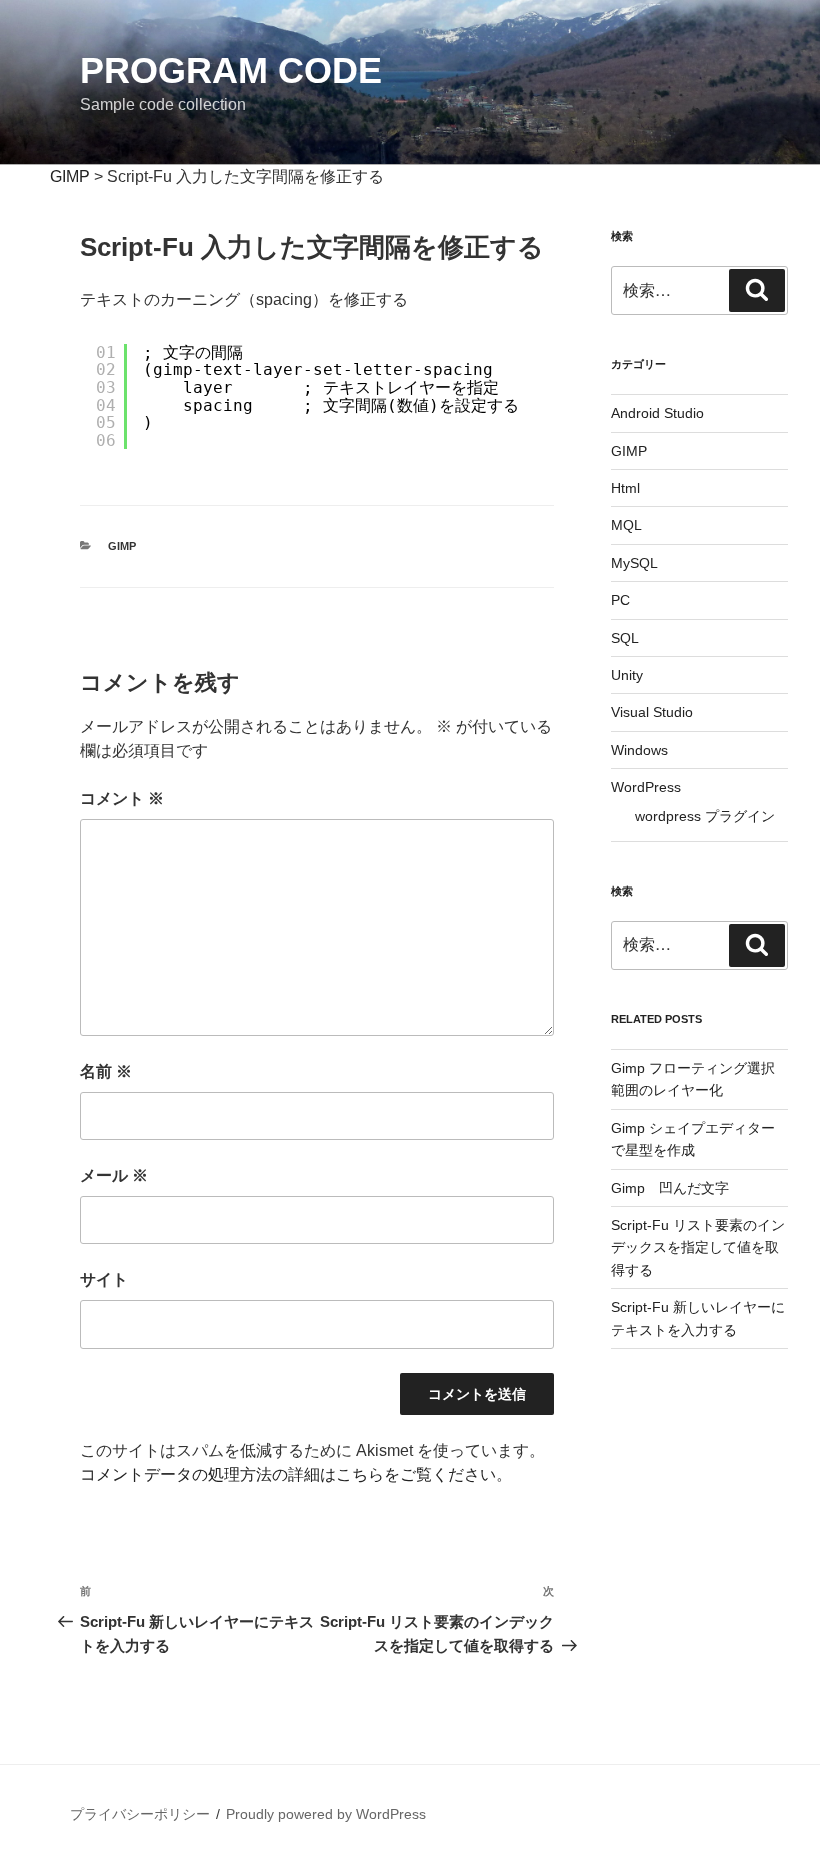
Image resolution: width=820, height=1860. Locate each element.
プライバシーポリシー (140, 1814)
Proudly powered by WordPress (326, 1814)
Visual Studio (652, 712)
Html (625, 488)
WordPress (646, 787)
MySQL (634, 563)
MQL (626, 525)
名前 (106, 1071)
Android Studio (657, 413)
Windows (639, 750)
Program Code (231, 70)
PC (620, 600)
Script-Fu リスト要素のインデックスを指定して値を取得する (698, 1247)
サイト (104, 1279)
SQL (625, 638)
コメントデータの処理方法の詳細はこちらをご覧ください (288, 1474)
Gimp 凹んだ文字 (670, 1188)
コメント (122, 798)
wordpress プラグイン (705, 816)
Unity (627, 675)
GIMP (122, 546)
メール (114, 1175)
